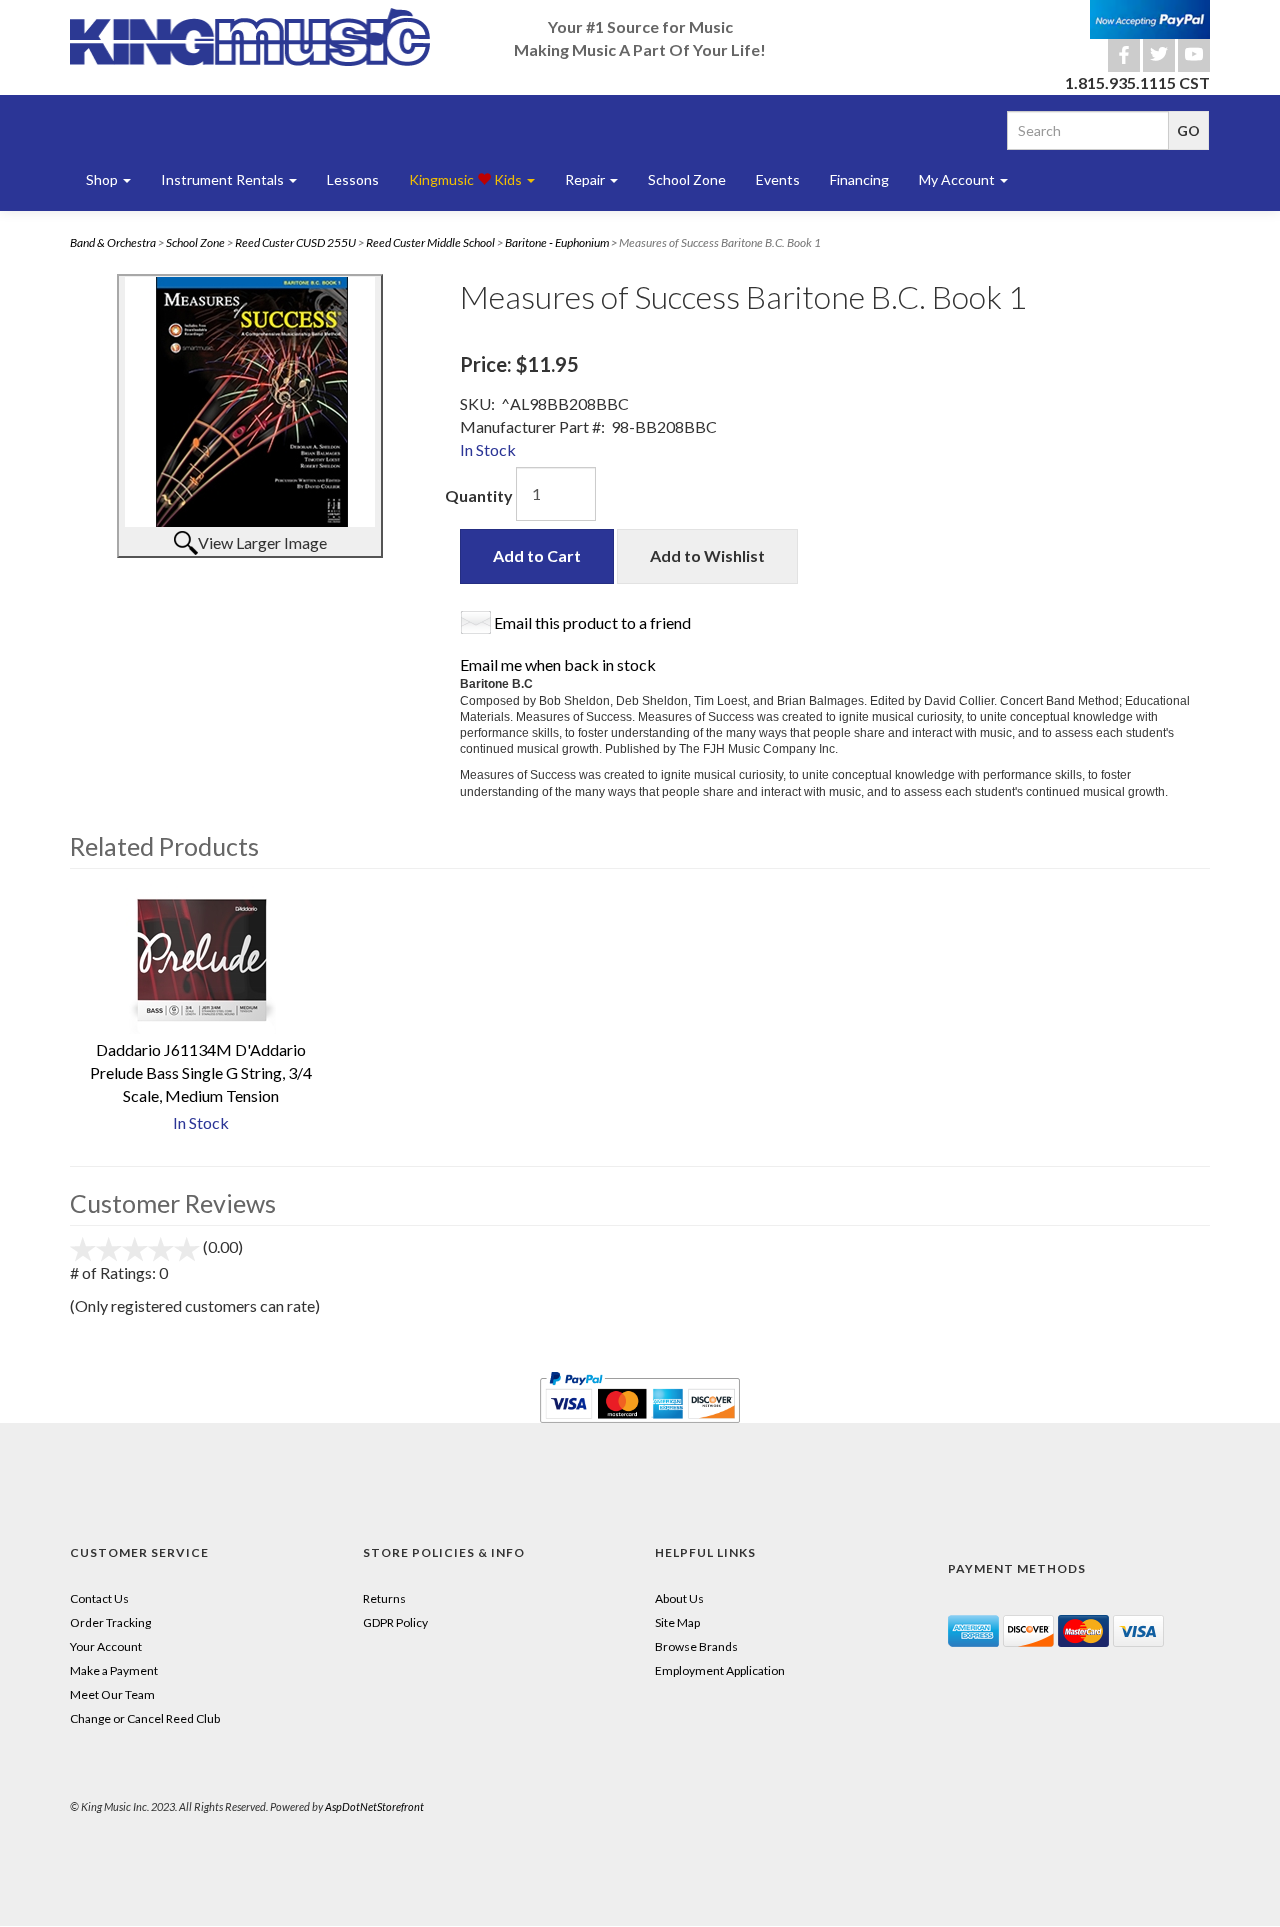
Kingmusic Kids (467, 179)
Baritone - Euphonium (557, 242)
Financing (859, 179)
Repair (586, 179)
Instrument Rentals (224, 179)
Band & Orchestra (113, 242)
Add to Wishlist (707, 555)
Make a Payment (114, 1670)
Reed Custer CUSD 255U (295, 242)
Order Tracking (110, 1622)
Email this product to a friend (592, 622)
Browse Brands (696, 1646)
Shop (103, 179)
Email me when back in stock (558, 664)
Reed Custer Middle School (430, 242)
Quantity (479, 495)
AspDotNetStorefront (374, 1806)
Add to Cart (537, 555)
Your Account (106, 1646)
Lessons (353, 179)
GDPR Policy (395, 1622)
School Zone (687, 179)
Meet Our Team (112, 1694)
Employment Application (720, 1670)
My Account (958, 179)
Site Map (677, 1622)
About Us (679, 1598)
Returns (384, 1598)
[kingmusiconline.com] (250, 37)
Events (778, 179)
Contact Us (99, 1598)
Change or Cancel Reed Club (145, 1718)
